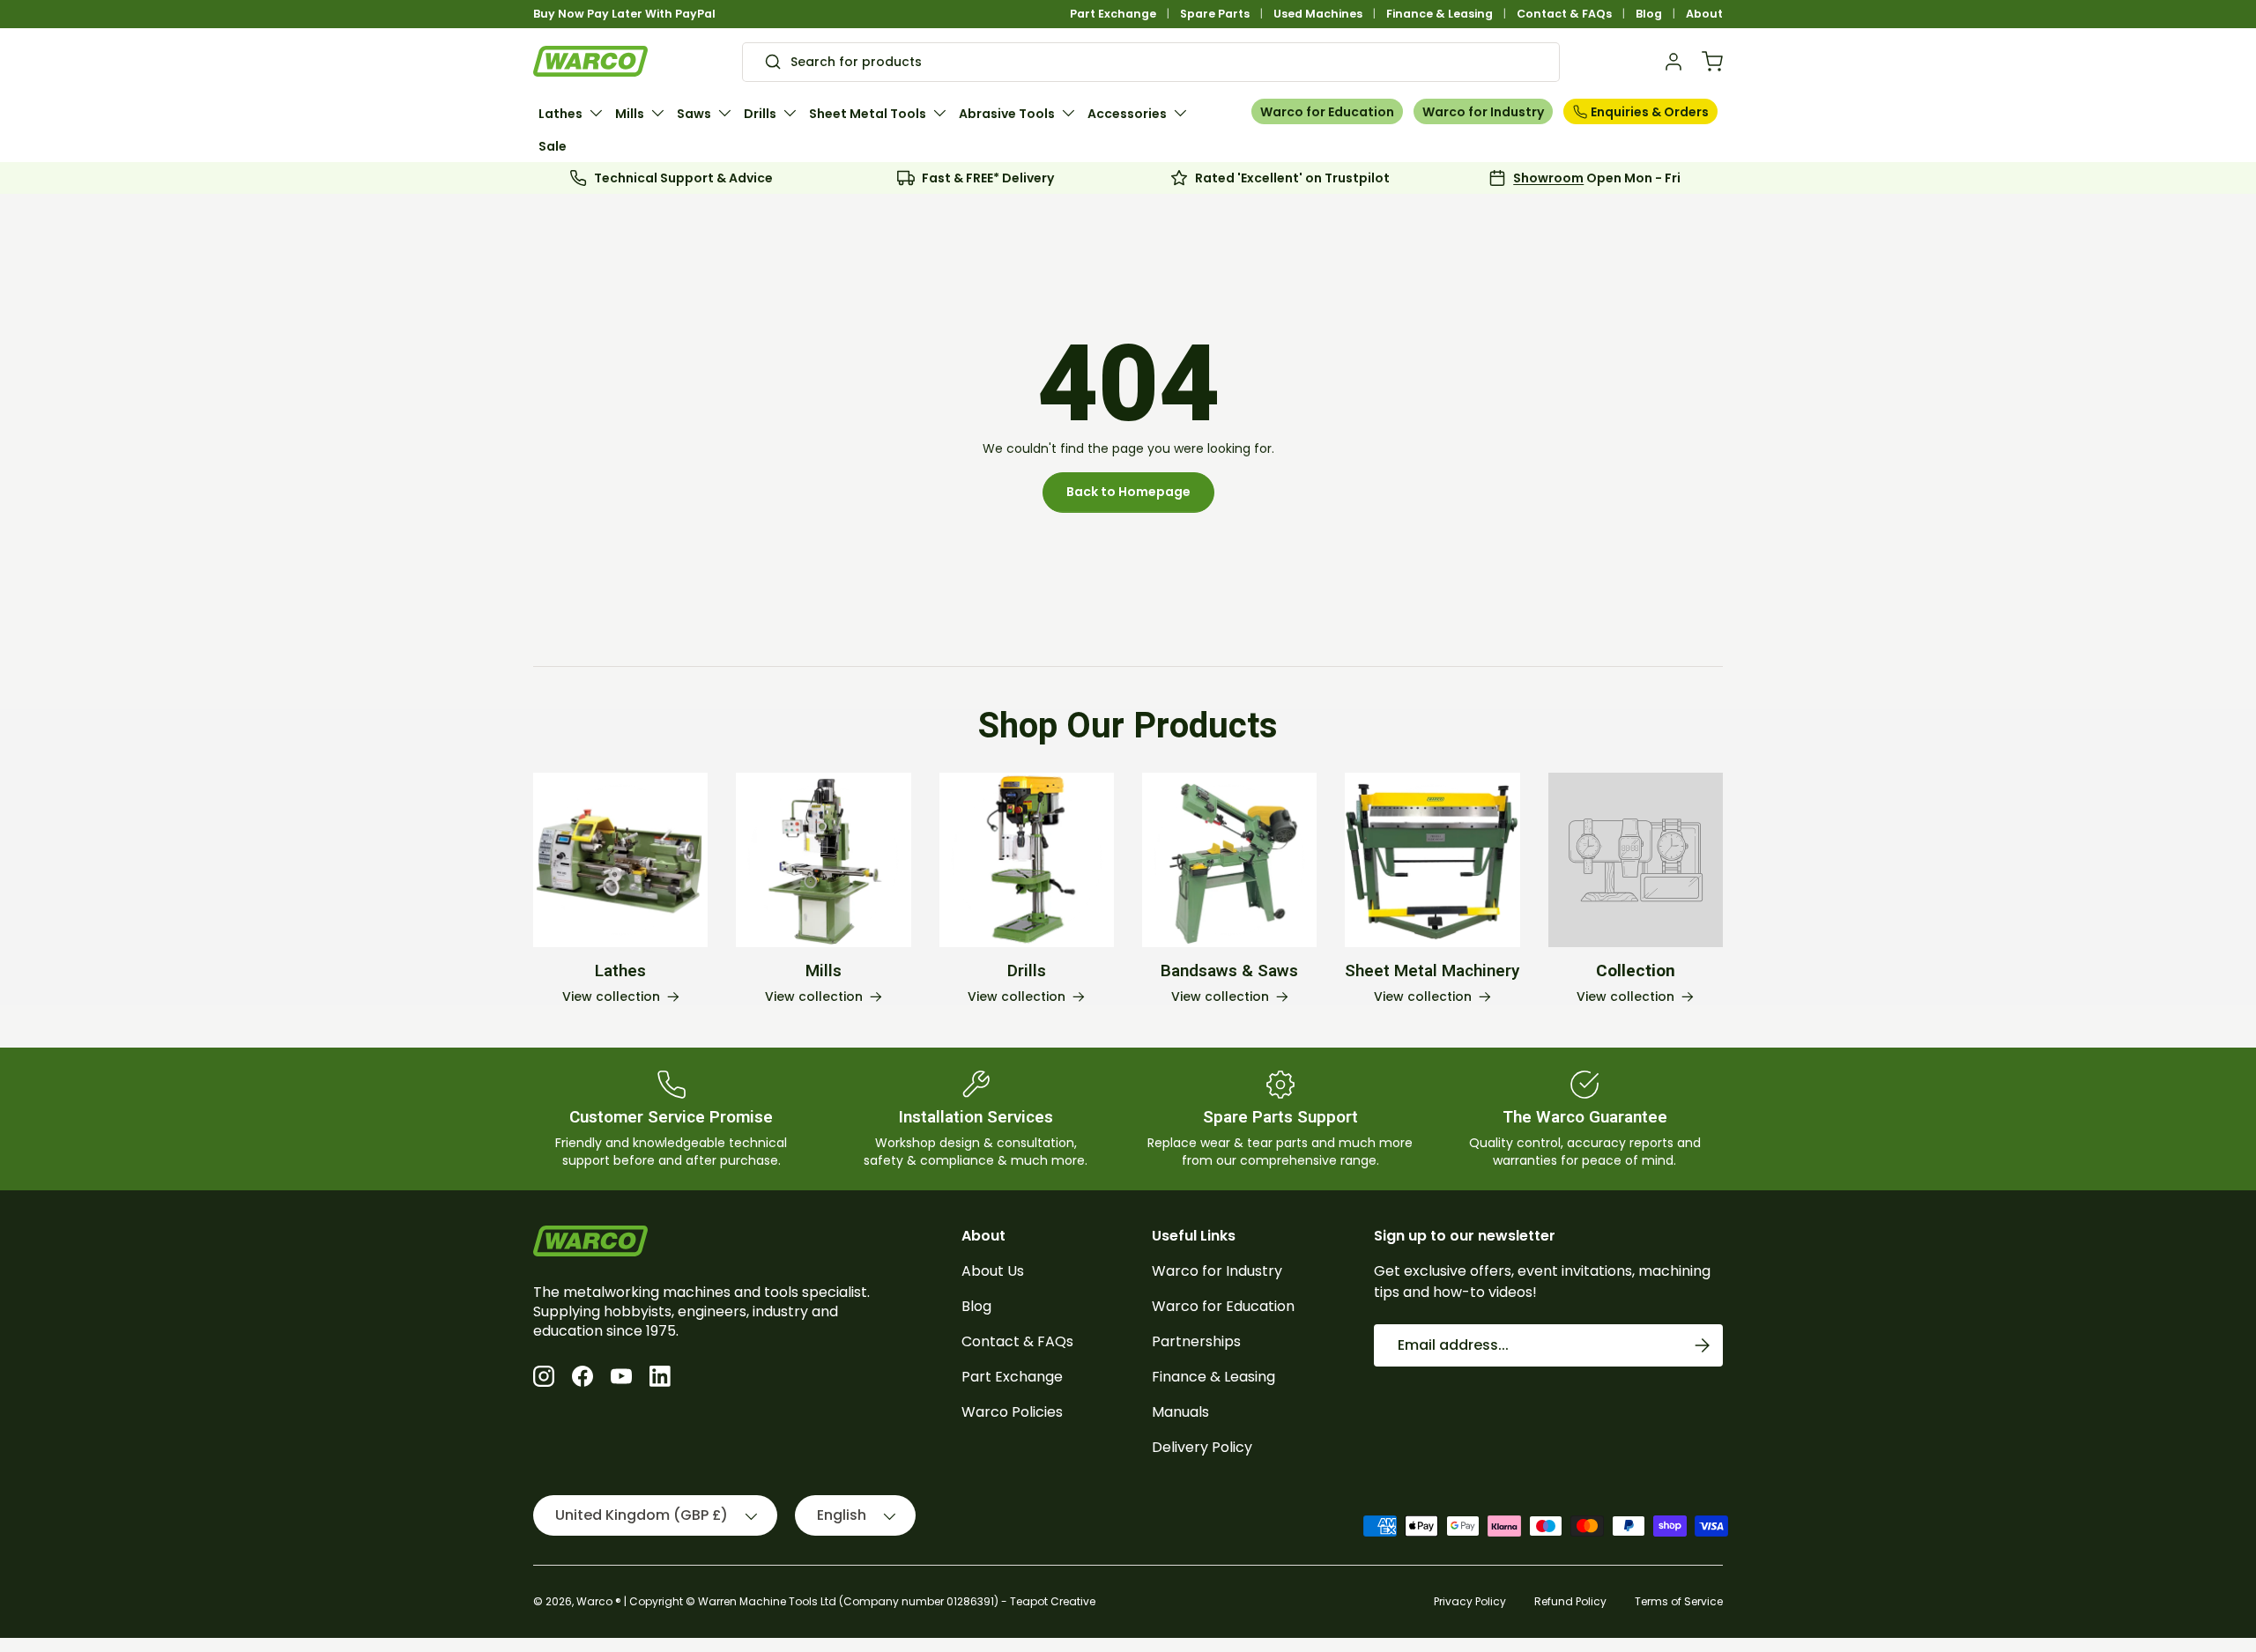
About (1704, 14)
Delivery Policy (1202, 1447)
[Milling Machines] (823, 860)
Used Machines (1318, 14)
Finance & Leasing (1440, 14)
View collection (1625, 997)
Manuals (1180, 1412)
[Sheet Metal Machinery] (1432, 860)
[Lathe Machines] (620, 860)
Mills (630, 114)
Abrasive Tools (1007, 114)
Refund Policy (1570, 1601)
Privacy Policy (1470, 1601)
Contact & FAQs (1564, 14)
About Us (993, 1271)
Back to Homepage (1128, 492)
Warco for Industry (1483, 112)
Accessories (1127, 114)
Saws (694, 114)
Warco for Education (1327, 112)
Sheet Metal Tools (868, 114)
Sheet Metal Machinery (1432, 971)
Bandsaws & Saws (1229, 971)
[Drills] (1027, 860)
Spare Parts (1215, 14)
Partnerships (1196, 1341)
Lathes (560, 114)
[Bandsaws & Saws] (1229, 860)
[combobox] (1151, 62)
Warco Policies (1012, 1412)
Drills (760, 114)
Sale (553, 146)
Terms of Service (1679, 1601)
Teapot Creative (1053, 1601)
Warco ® (599, 1601)
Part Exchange (1113, 14)
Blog (1649, 14)
